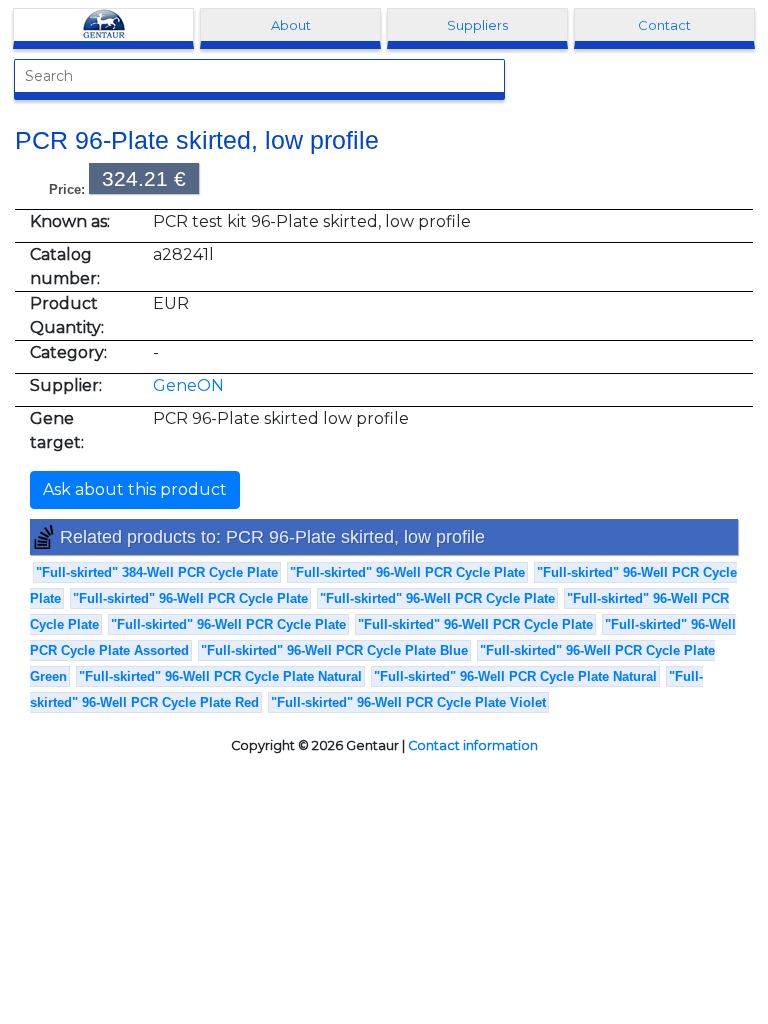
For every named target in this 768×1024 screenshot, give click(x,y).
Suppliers (477, 25)
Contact (664, 25)
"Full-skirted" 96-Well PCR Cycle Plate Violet (408, 702)
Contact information (473, 745)
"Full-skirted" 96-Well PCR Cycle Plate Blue (334, 650)
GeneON (188, 385)
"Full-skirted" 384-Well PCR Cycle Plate (157, 572)
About (291, 25)
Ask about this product (135, 489)
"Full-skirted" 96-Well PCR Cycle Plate (407, 572)
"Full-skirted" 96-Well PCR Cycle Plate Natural (220, 676)
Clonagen (104, 25)
